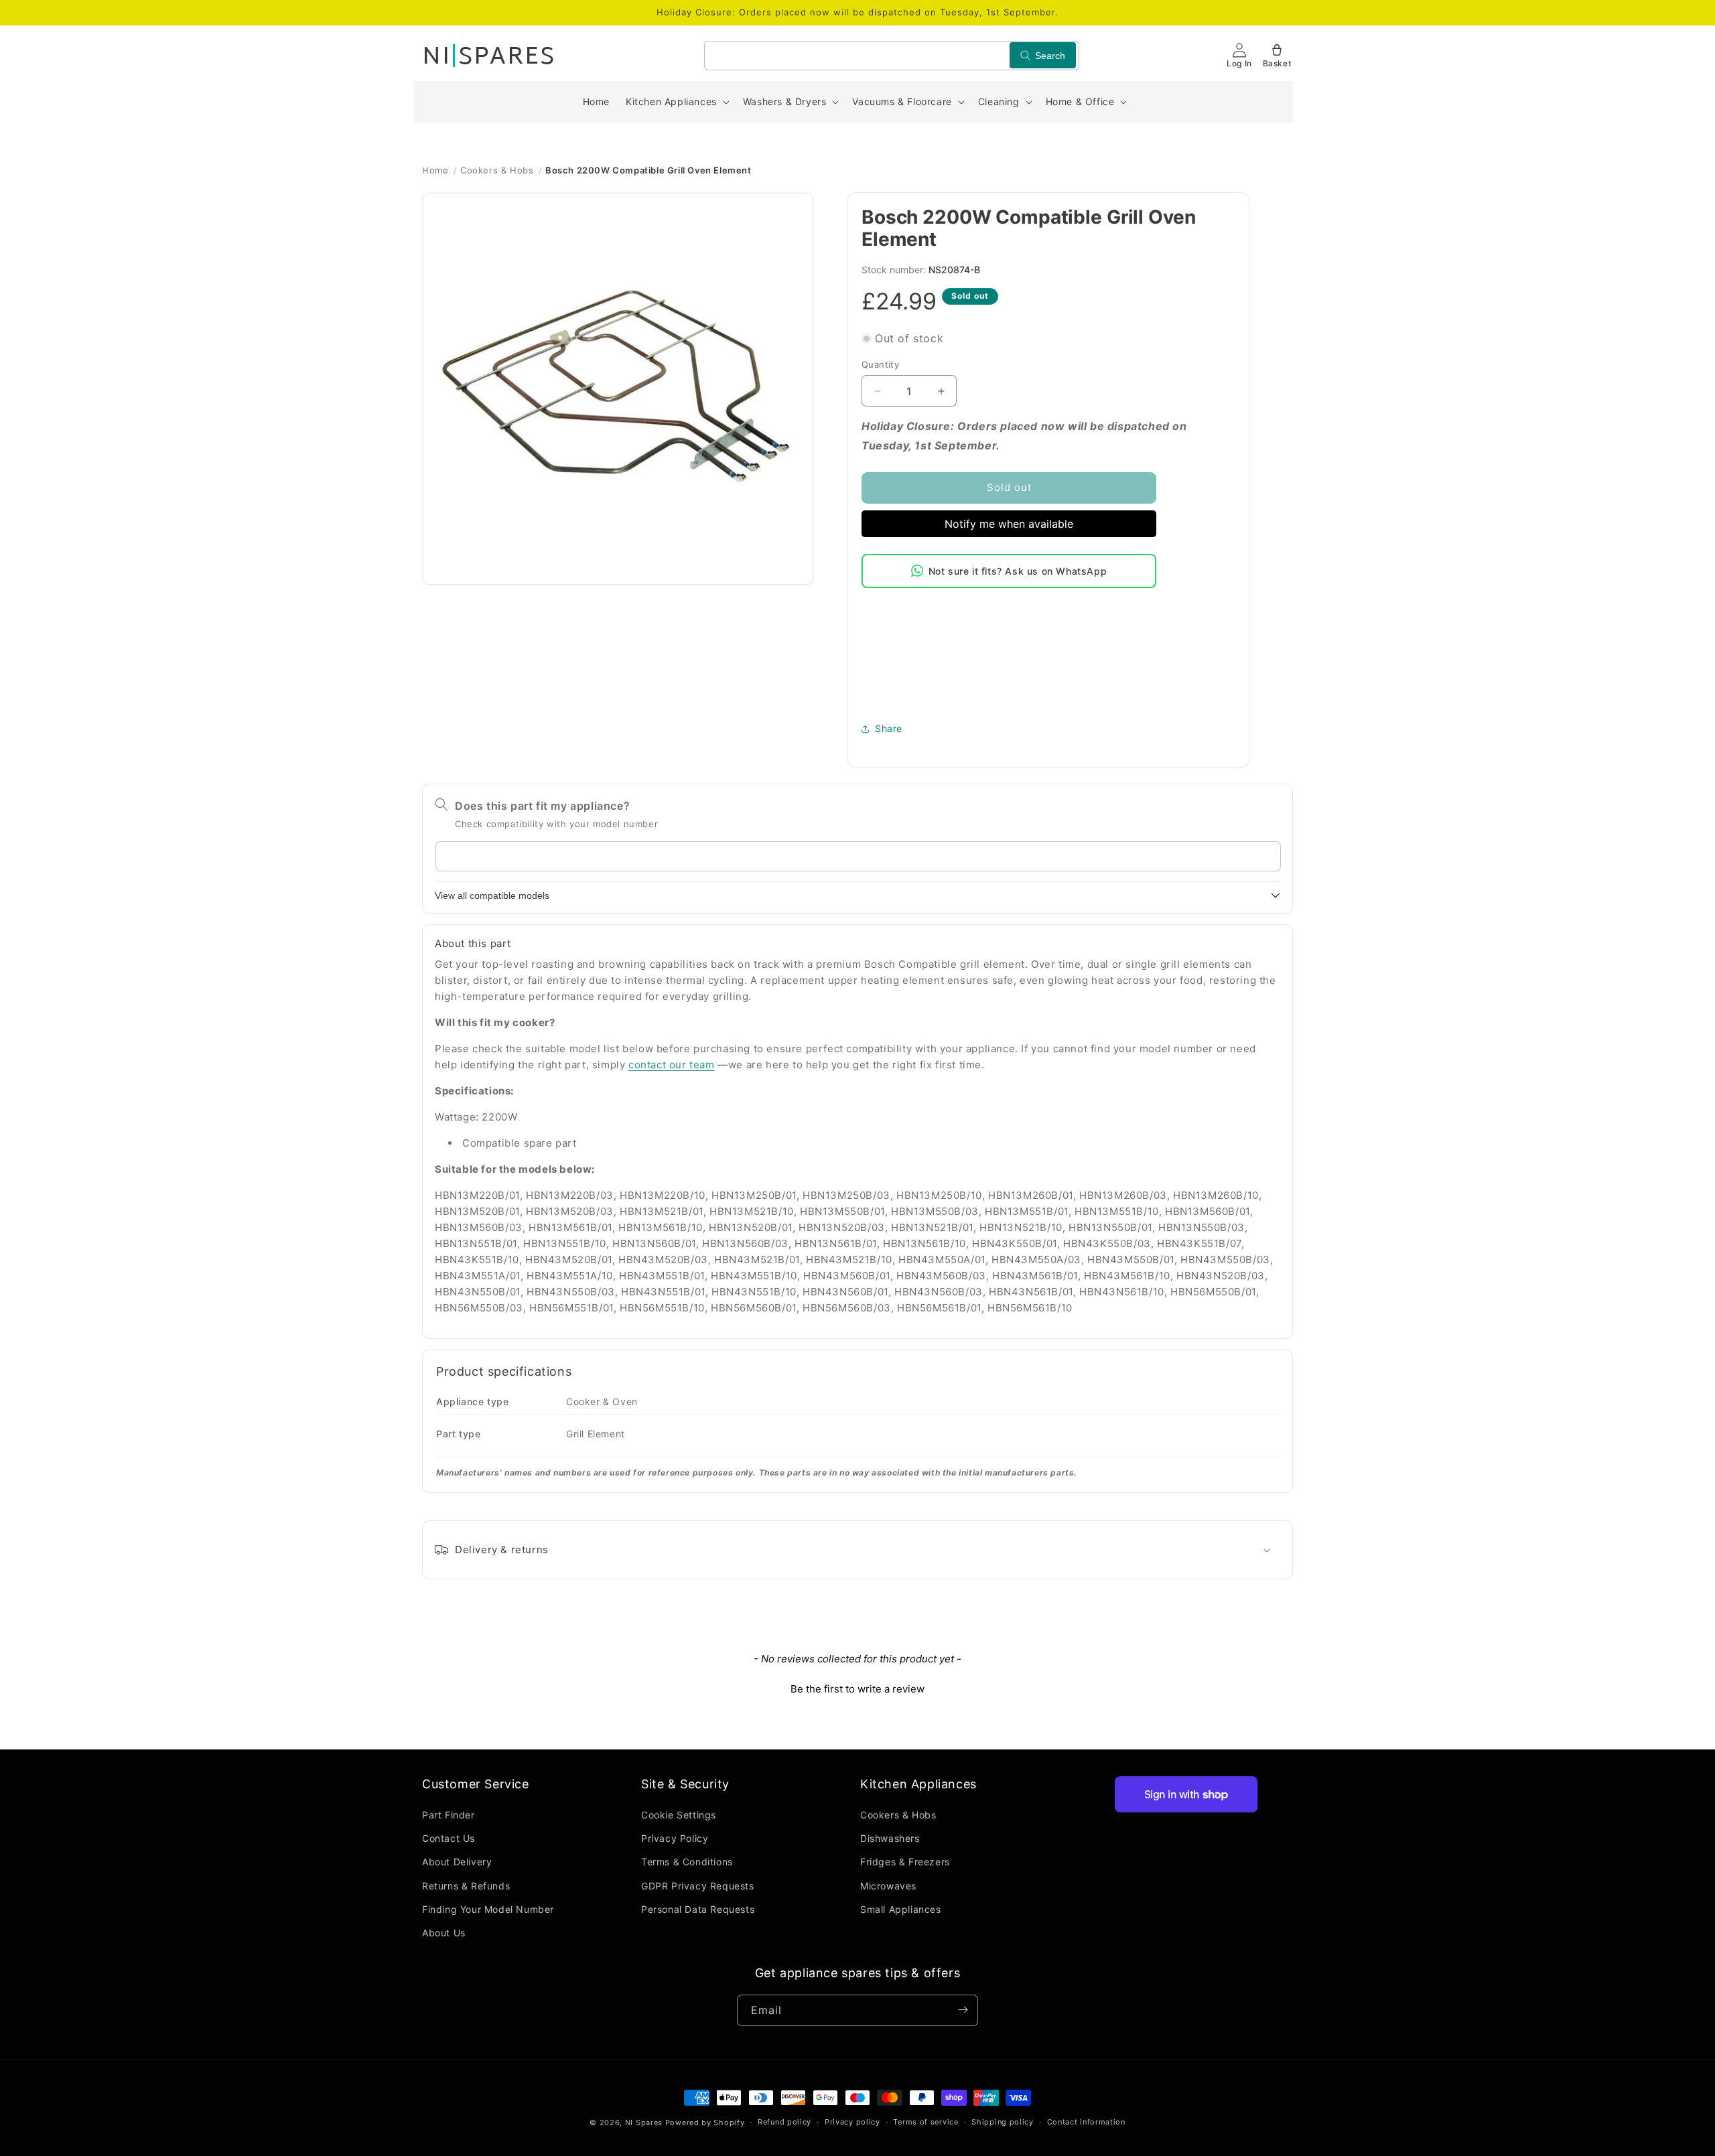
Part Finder (449, 1815)
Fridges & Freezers (905, 1862)
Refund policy (784, 2123)
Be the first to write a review (857, 1689)
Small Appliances (901, 1909)
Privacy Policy (675, 1839)
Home (435, 170)
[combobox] (892, 56)
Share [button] (889, 728)
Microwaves (888, 1886)
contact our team (672, 1065)
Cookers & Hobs (497, 170)
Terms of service (925, 2123)
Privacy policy (852, 2123)
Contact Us (449, 1839)
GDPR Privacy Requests (698, 1886)
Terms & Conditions (687, 1862)
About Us (444, 1933)
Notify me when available (1009, 524)
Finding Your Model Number (488, 1909)
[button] (676, 102)
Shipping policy (1003, 2123)
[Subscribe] (963, 2010)
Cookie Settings (679, 1815)
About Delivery (457, 1862)
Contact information (1086, 2123)
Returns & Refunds (466, 1886)
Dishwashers (890, 1839)
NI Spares (644, 2123)
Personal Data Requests (698, 1909)
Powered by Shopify (705, 2123)
